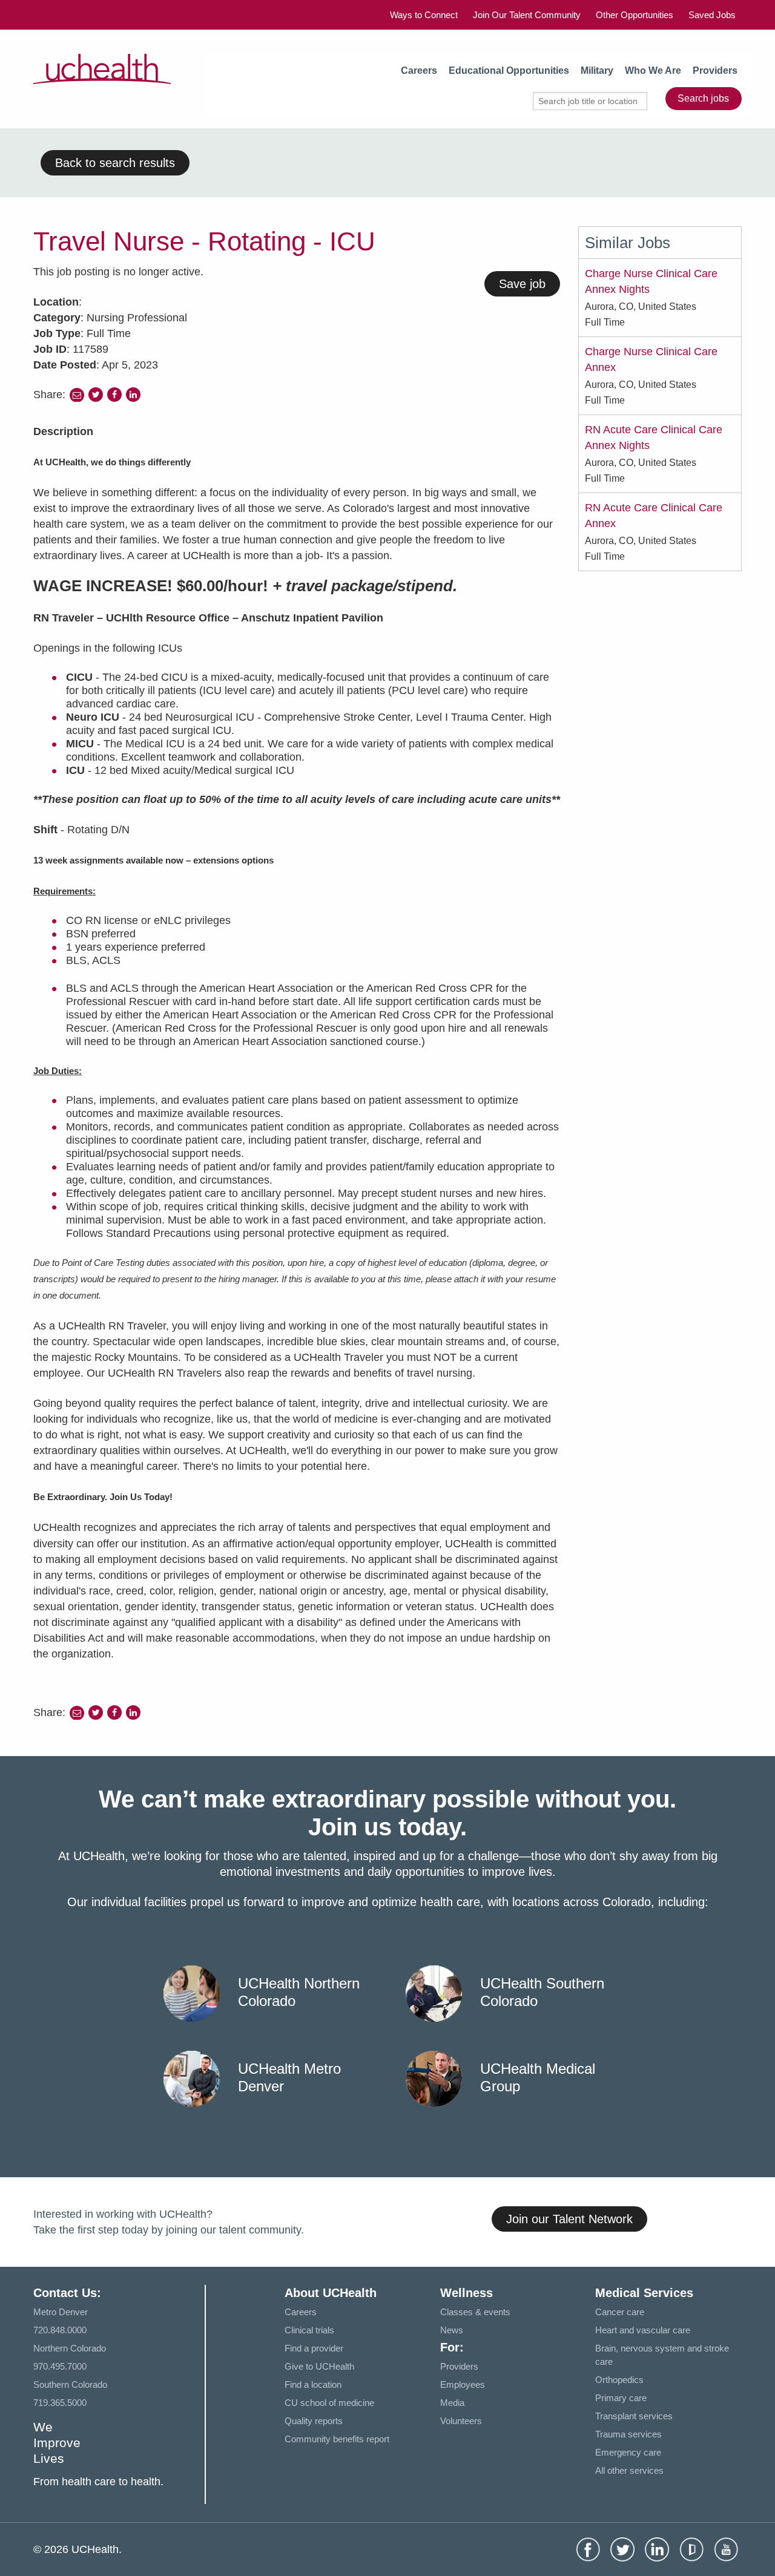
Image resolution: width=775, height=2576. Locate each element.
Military (597, 70)
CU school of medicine (329, 2403)
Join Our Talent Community (527, 15)
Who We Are (653, 70)
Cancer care (620, 2312)
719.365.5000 (60, 2403)
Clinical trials (309, 2330)
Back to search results (115, 163)
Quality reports (314, 2421)
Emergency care (628, 2452)
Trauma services (628, 2434)
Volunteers (461, 2421)
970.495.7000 (60, 2366)
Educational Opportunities (509, 70)
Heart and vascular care (643, 2330)
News (452, 2330)
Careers (419, 70)
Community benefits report (337, 2439)
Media (452, 2403)
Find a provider (314, 2348)
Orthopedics (619, 2380)
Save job (522, 284)
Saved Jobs (712, 15)
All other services (629, 2470)
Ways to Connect (424, 15)
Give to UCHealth (319, 2366)
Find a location (313, 2384)
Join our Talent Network (569, 2219)
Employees (463, 2384)
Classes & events (475, 2312)
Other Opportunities (635, 15)
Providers (715, 70)
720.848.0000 (60, 2330)
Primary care (621, 2398)
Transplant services (634, 2416)
